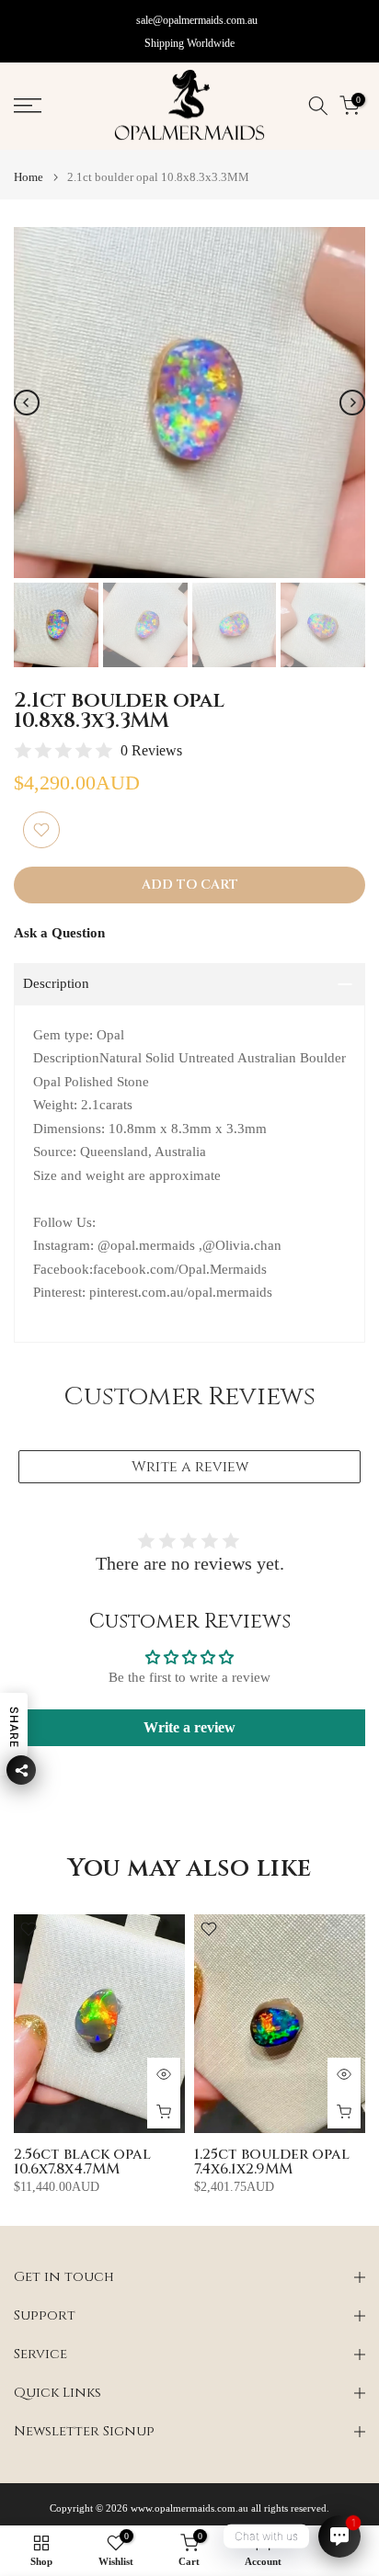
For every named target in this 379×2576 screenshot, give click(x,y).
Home (29, 177)
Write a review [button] (189, 1727)
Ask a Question (59, 933)
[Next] (352, 403)
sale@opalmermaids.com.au (197, 20)
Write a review (190, 1467)
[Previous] (27, 403)
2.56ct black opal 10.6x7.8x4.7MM (82, 2162)
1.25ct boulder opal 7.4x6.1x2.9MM (272, 2162)
